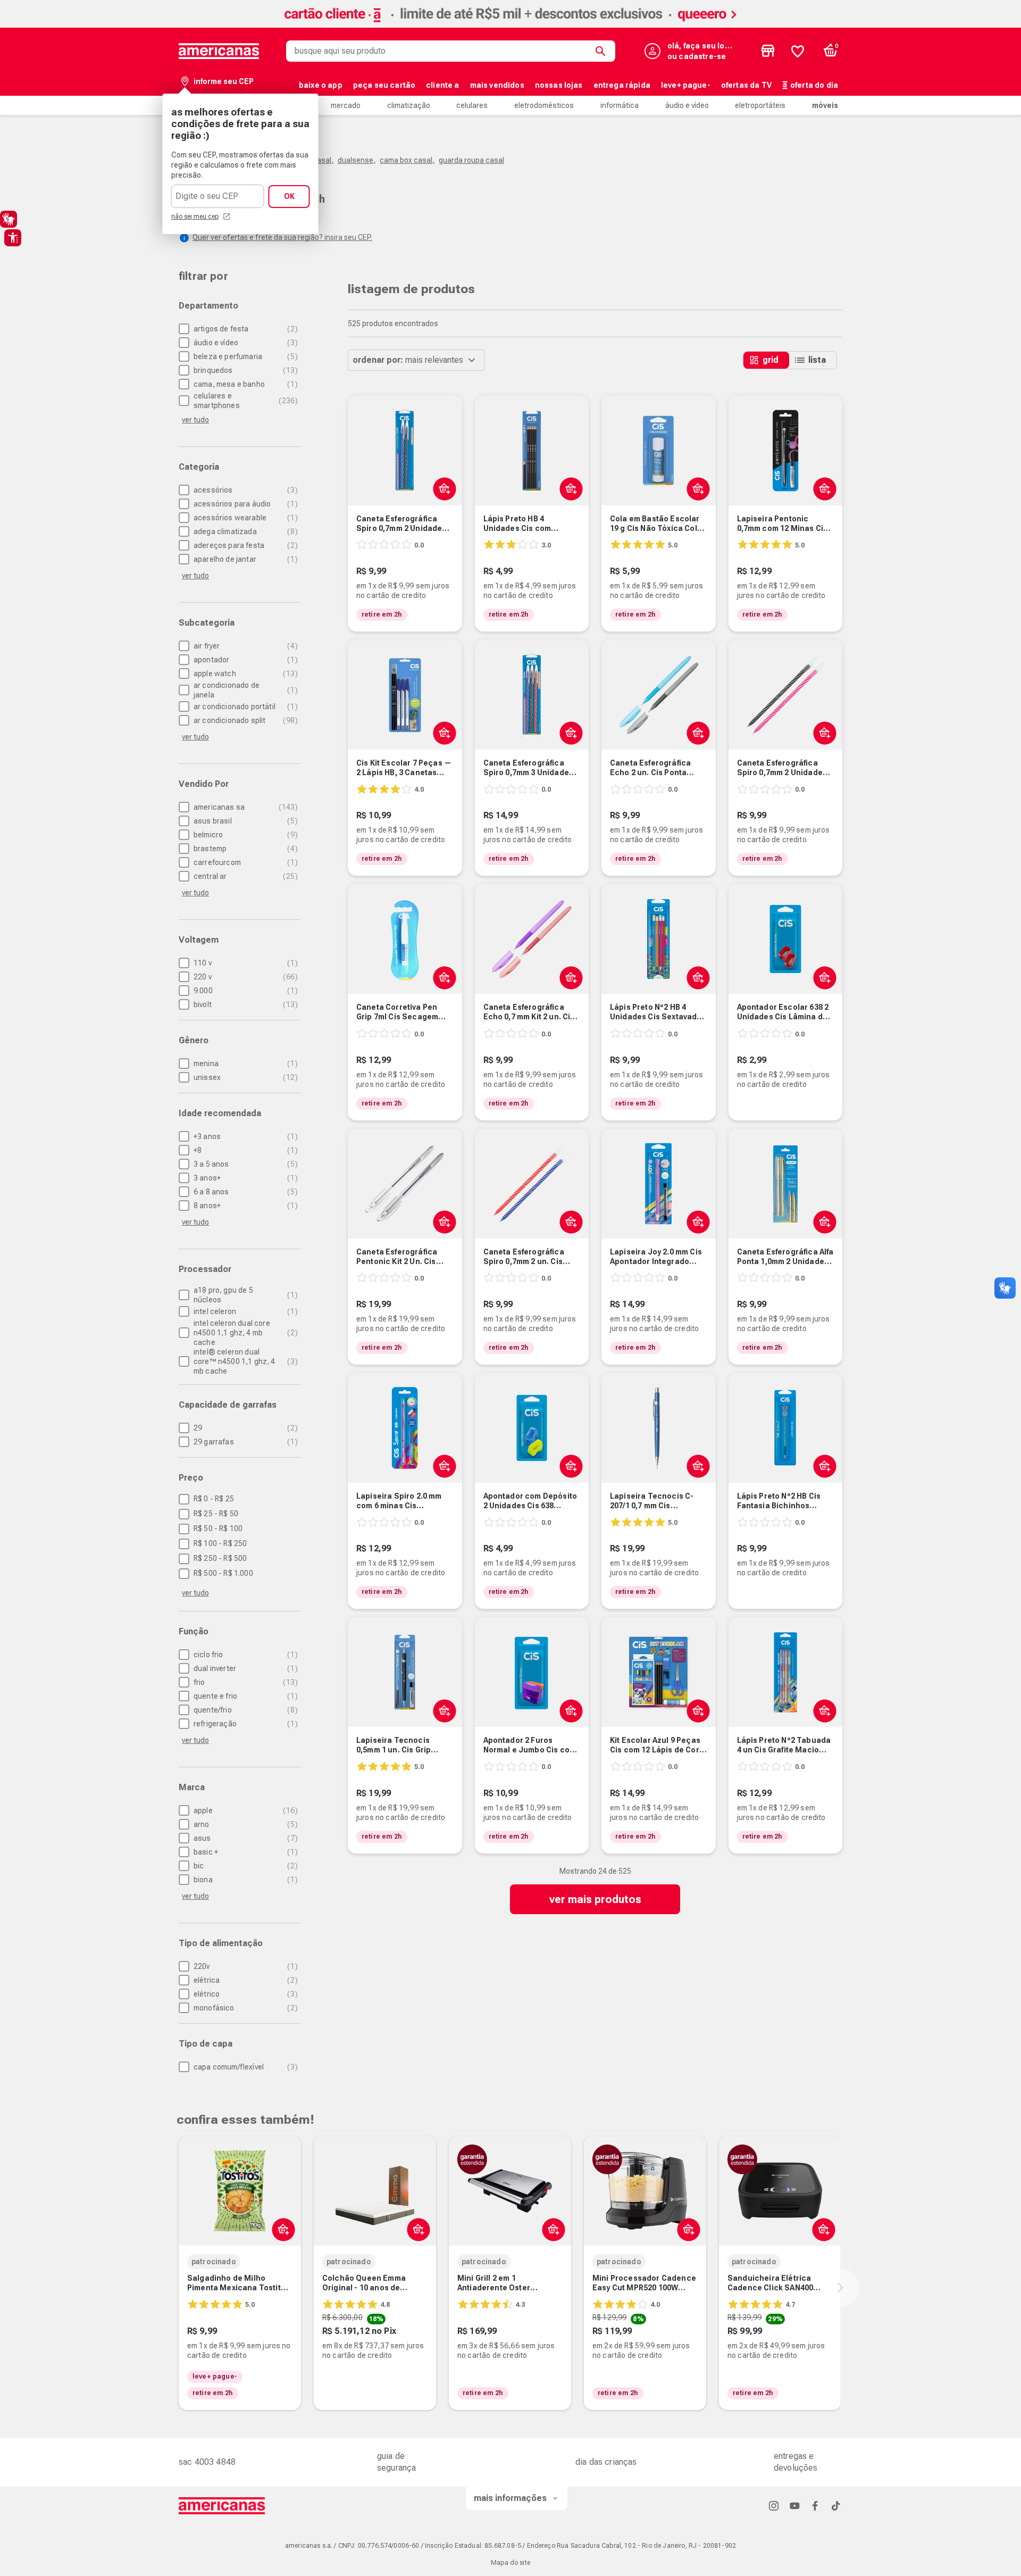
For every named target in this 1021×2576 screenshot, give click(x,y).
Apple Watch (244, 674)
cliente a (442, 85)
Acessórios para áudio (244, 504)
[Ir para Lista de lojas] (768, 51)
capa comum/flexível (244, 2067)
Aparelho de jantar (244, 559)
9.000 (244, 991)
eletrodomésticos (544, 105)
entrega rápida (622, 85)
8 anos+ (244, 1206)
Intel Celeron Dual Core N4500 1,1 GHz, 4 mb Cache (244, 1333)
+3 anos (244, 1136)
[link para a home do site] (219, 51)
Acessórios (244, 490)
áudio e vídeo (687, 105)
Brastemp (244, 849)
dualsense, (357, 160)
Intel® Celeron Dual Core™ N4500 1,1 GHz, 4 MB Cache (244, 1361)
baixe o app (321, 85)
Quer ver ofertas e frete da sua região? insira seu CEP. (282, 237)
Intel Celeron (244, 1311)
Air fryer (244, 646)
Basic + (244, 1852)
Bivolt (244, 1004)
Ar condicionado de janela (244, 690)
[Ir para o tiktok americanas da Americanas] (836, 2506)
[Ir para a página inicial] (222, 2506)
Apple (244, 1810)
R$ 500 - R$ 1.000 (223, 1573)
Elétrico (244, 1994)
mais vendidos (497, 85)
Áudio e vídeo (244, 343)
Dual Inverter (244, 1668)
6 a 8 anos (244, 1192)
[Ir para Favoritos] (798, 51)
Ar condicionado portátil (244, 707)
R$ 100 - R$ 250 (220, 1543)
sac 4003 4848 (207, 2462)
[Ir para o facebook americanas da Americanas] (815, 2506)
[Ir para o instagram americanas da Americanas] (774, 2506)
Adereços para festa (244, 545)
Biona (244, 1880)
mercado (346, 105)
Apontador (244, 660)
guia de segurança (396, 2462)
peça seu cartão (384, 85)
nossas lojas (559, 85)
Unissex (244, 1077)
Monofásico (244, 2008)
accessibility (13, 238)
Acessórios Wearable (244, 518)
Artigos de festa (244, 329)
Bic (244, 1866)
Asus (244, 1838)
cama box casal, (407, 160)
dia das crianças (606, 2462)
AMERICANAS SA (244, 807)
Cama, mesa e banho (244, 384)
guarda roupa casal (471, 160)
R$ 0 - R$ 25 (214, 1499)
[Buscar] (602, 51)
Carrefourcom (244, 862)
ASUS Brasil (244, 821)
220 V (244, 977)
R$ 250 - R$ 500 (220, 1558)
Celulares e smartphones (244, 401)
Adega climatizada (244, 531)
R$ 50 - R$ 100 (218, 1528)
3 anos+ (244, 1178)
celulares (472, 105)
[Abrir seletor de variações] (416, 2229)
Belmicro (244, 835)
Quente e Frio (244, 1696)
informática (620, 105)
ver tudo (195, 1593)
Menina (244, 1063)
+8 (244, 1150)
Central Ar (244, 876)
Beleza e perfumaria (244, 356)
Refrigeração (244, 1724)
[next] (840, 2288)
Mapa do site (510, 2563)
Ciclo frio (244, 1655)
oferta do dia (814, 85)
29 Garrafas (244, 1442)
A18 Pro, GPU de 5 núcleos (244, 1295)
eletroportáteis (760, 105)
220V (244, 1966)
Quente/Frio (244, 1710)
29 (244, 1428)
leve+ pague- (686, 85)
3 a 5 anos (244, 1164)
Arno (244, 1824)
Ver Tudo (195, 420)
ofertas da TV (746, 85)
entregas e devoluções (796, 2462)
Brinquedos (244, 370)
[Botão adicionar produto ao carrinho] (442, 488)
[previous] (177, 2288)
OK (289, 196)
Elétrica (244, 1980)
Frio (244, 1682)
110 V (244, 963)
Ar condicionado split (244, 720)
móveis (825, 105)
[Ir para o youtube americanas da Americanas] (794, 2506)
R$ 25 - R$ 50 (216, 1514)
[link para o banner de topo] (510, 25)
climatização (409, 105)
